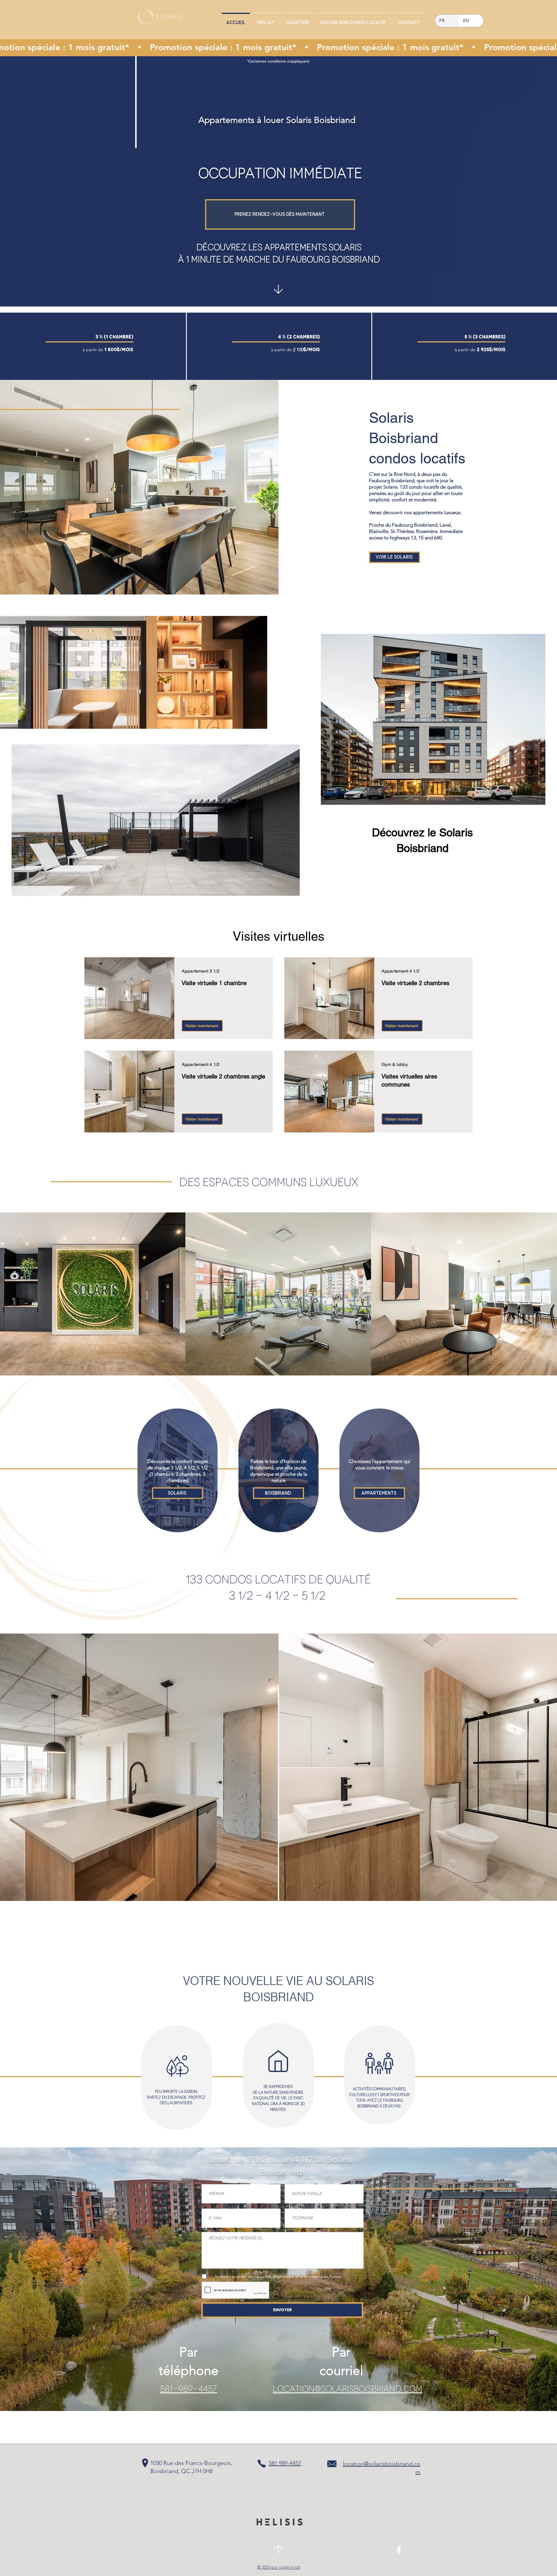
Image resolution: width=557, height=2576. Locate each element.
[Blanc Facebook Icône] (399, 2550)
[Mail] (278, 289)
